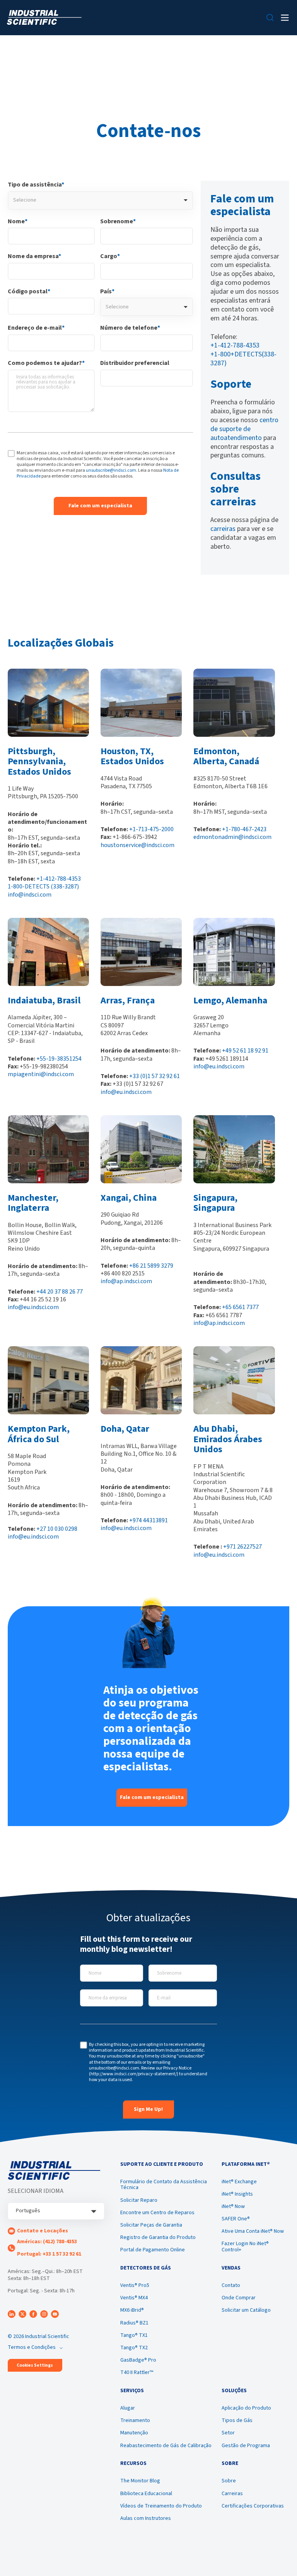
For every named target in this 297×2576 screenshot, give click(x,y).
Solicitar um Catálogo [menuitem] (246, 2310)
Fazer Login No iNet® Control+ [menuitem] (245, 2247)
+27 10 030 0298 (57, 1529)
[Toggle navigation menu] (285, 18)
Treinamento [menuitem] (135, 2420)
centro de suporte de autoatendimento (244, 429)
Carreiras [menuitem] (232, 2494)
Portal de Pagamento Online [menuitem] (153, 2250)
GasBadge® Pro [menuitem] (138, 2360)
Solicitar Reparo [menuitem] (139, 2200)
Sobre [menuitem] (229, 2481)
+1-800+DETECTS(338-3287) (243, 359)
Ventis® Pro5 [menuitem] (135, 2285)
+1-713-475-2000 (151, 829)
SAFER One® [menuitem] (236, 2219)
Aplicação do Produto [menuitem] (246, 2408)
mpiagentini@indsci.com (41, 1074)
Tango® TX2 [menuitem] (134, 2348)
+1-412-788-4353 (235, 345)
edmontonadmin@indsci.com (232, 837)
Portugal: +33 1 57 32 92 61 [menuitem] (49, 2254)
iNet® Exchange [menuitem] (239, 2182)
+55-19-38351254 (59, 1059)
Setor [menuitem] (228, 2433)
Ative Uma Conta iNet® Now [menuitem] (253, 2231)
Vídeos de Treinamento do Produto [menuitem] (161, 2506)
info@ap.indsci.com (126, 1281)
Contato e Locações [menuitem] (43, 2231)
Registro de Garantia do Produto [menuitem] (158, 2237)
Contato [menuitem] (231, 2285)
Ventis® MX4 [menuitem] (134, 2298)
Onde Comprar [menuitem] (239, 2298)
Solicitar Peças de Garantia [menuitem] (151, 2225)
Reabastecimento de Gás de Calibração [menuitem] (166, 2446)
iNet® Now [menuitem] (233, 2206)
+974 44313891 (148, 1520)
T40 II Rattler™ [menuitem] (137, 2372)
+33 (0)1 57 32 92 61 (154, 1076)
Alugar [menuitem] (128, 2408)
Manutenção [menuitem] (134, 2433)
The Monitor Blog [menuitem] (140, 2481)
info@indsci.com (30, 895)
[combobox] (100, 200)
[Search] (270, 18)
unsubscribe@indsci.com (111, 470)
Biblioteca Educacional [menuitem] (146, 2494)
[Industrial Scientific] (44, 18)
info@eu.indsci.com (126, 1092)
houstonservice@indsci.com (137, 845)
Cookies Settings (35, 2365)
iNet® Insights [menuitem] (237, 2194)
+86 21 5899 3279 (151, 1266)
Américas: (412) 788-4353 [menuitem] (47, 2242)
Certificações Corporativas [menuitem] (253, 2506)
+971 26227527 (242, 1547)
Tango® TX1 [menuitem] (134, 2335)
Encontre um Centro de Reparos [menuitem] (157, 2213)
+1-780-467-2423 (244, 829)
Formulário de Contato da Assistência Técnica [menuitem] (164, 2185)
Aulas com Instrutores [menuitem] (146, 2518)
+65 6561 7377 (240, 1307)
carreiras (223, 529)
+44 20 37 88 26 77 (60, 1292)
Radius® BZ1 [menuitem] (134, 2323)
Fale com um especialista (152, 1797)
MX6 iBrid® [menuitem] (132, 2310)
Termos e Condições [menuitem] (32, 2347)
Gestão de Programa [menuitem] (246, 2446)
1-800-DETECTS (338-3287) (43, 887)
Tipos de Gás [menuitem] (237, 2420)
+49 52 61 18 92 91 (245, 1051)
